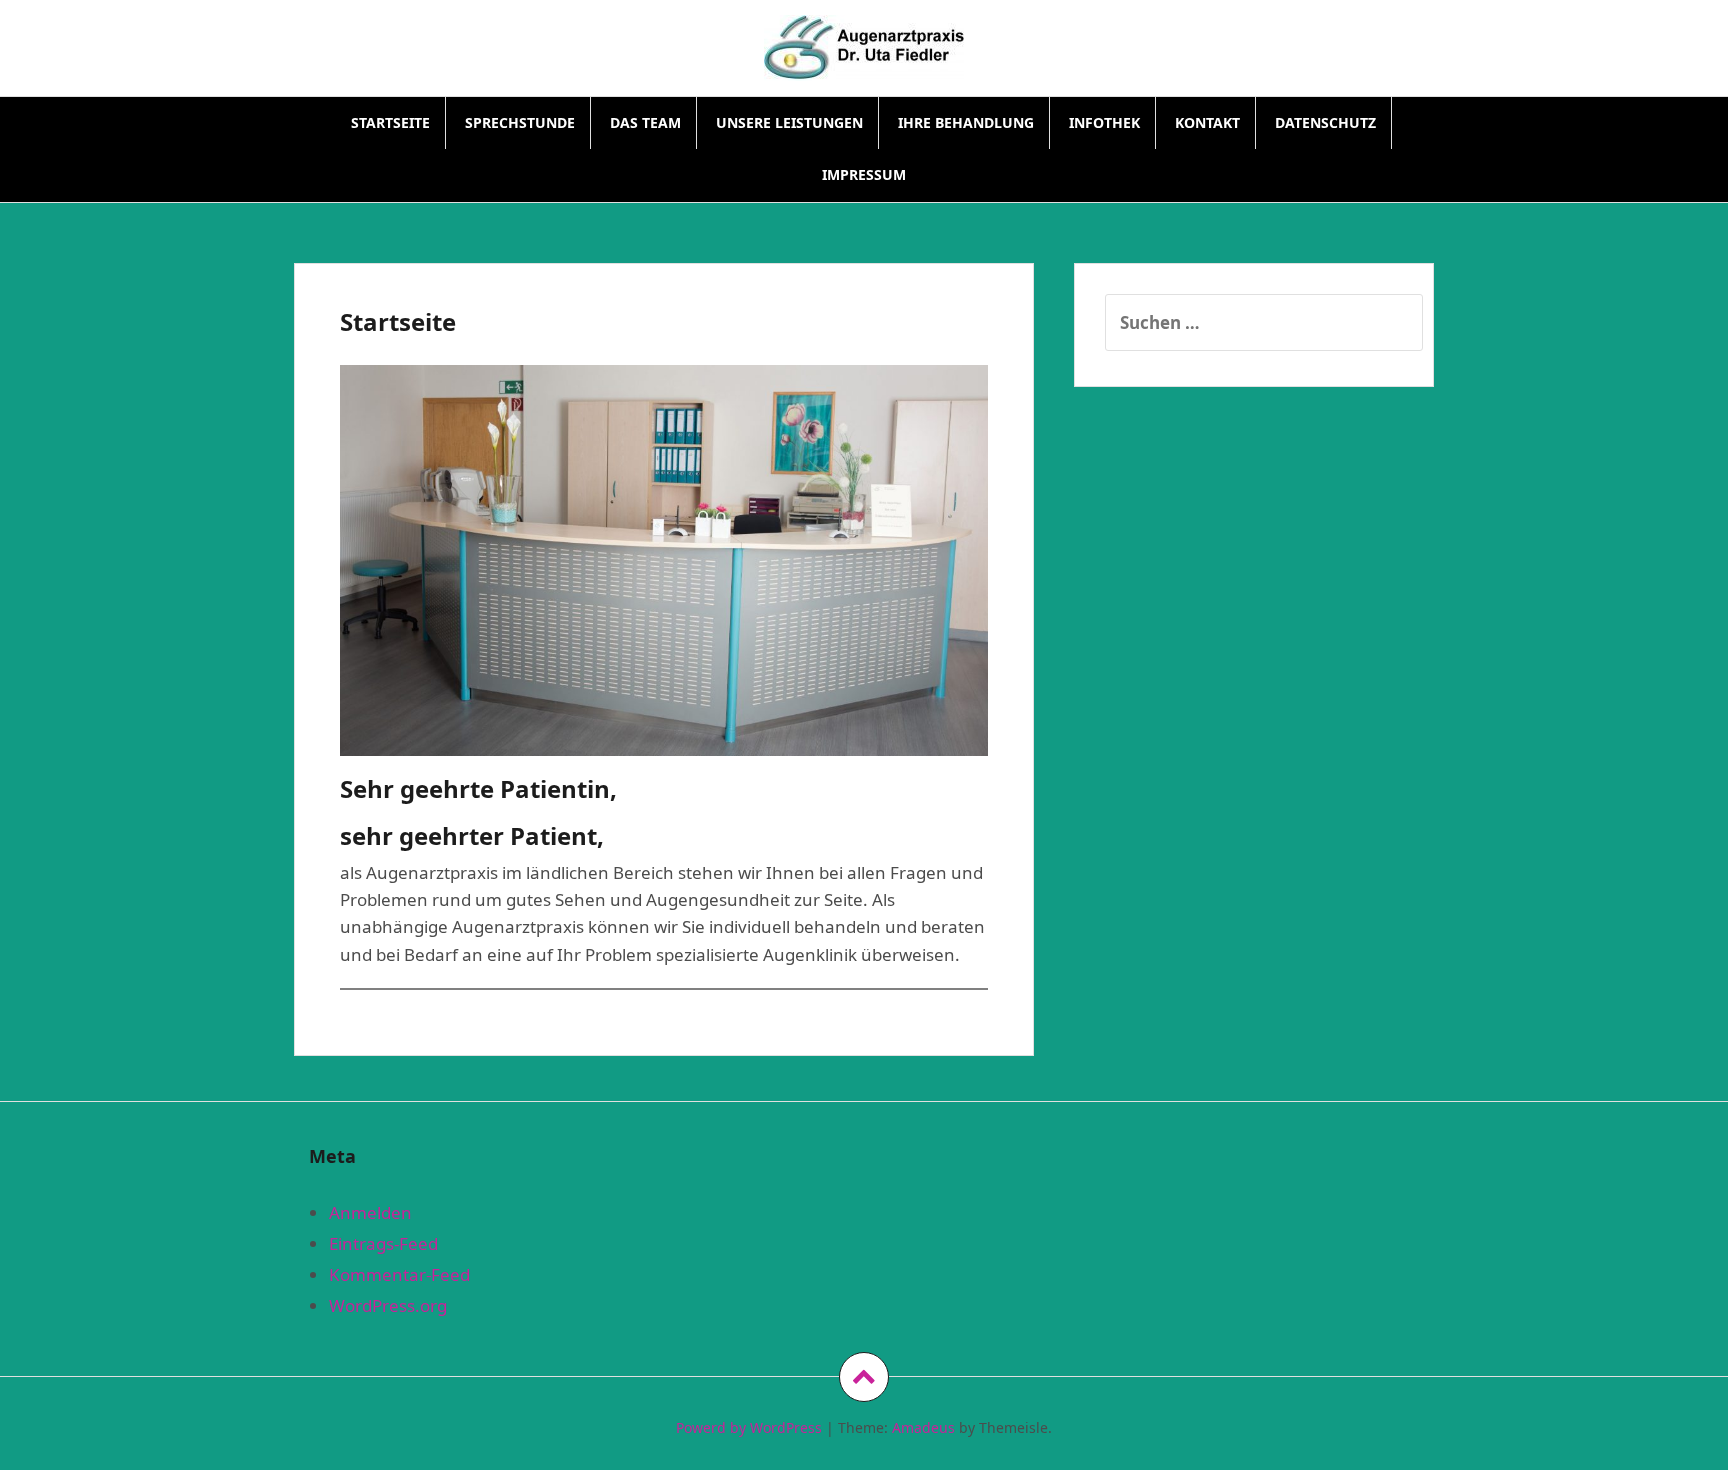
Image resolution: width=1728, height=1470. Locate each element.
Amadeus (923, 1427)
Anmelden (370, 1212)
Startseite (390, 122)
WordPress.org (388, 1305)
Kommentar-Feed (399, 1274)
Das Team (645, 122)
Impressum (864, 174)
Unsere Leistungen (789, 122)
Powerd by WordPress (749, 1427)
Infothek (1104, 122)
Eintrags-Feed (383, 1243)
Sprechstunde (520, 122)
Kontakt (1207, 122)
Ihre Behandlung (966, 122)
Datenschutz (1325, 122)
